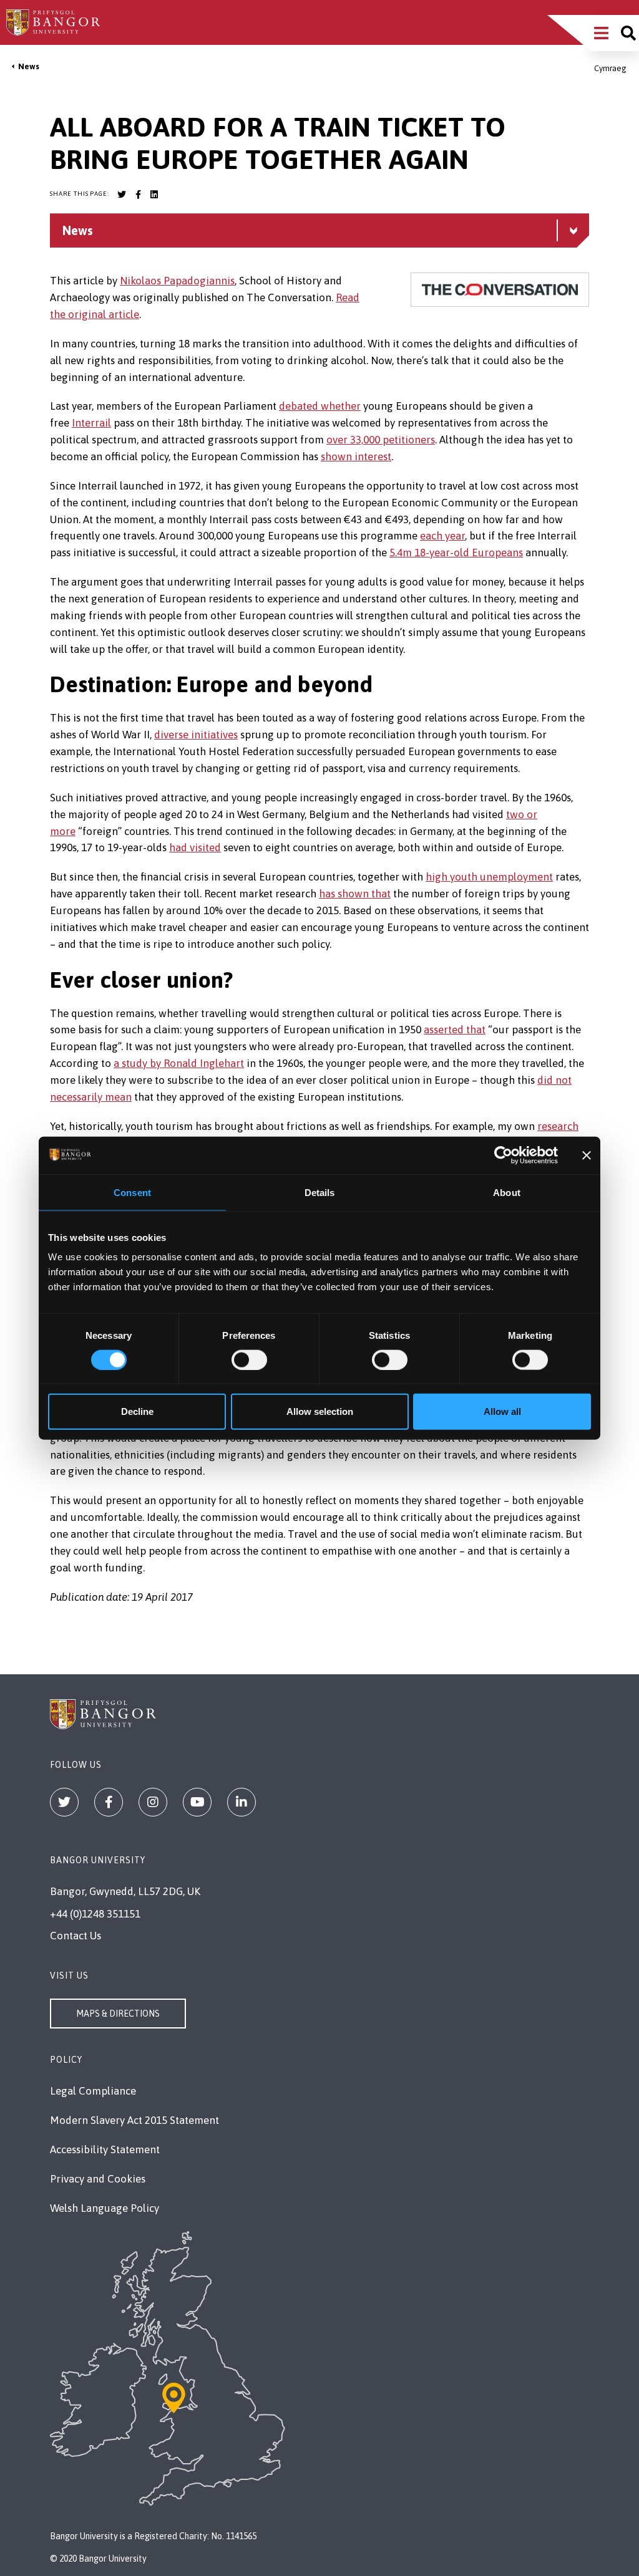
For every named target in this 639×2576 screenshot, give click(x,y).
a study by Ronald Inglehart (179, 1063)
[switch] (249, 1359)
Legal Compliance (93, 2091)
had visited (195, 847)
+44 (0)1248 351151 (95, 1914)
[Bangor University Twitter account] (122, 195)
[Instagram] (153, 1802)
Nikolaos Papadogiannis (177, 281)
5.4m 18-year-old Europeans (456, 552)
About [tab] (507, 1192)
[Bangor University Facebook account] (138, 195)
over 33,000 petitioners (381, 440)
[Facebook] (109, 1802)
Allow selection (320, 1411)
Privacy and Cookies (98, 2179)
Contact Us (76, 1936)
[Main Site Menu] (601, 33)
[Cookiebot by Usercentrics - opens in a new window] (503, 1155)
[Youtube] (197, 1802)
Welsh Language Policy (105, 2208)
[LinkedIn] (241, 1802)
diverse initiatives (196, 735)
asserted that (455, 1030)
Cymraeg (610, 68)
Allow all (502, 1411)
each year (442, 536)
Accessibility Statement (105, 2149)
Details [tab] (320, 1192)
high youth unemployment (489, 877)
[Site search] (628, 33)
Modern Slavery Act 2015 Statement (134, 2120)
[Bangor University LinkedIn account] (154, 195)
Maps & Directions (118, 2014)
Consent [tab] (132, 1192)
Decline (137, 1411)
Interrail (91, 423)
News (29, 66)
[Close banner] (587, 1155)
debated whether (320, 406)
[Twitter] (64, 1802)
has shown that (355, 894)
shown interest (356, 456)
